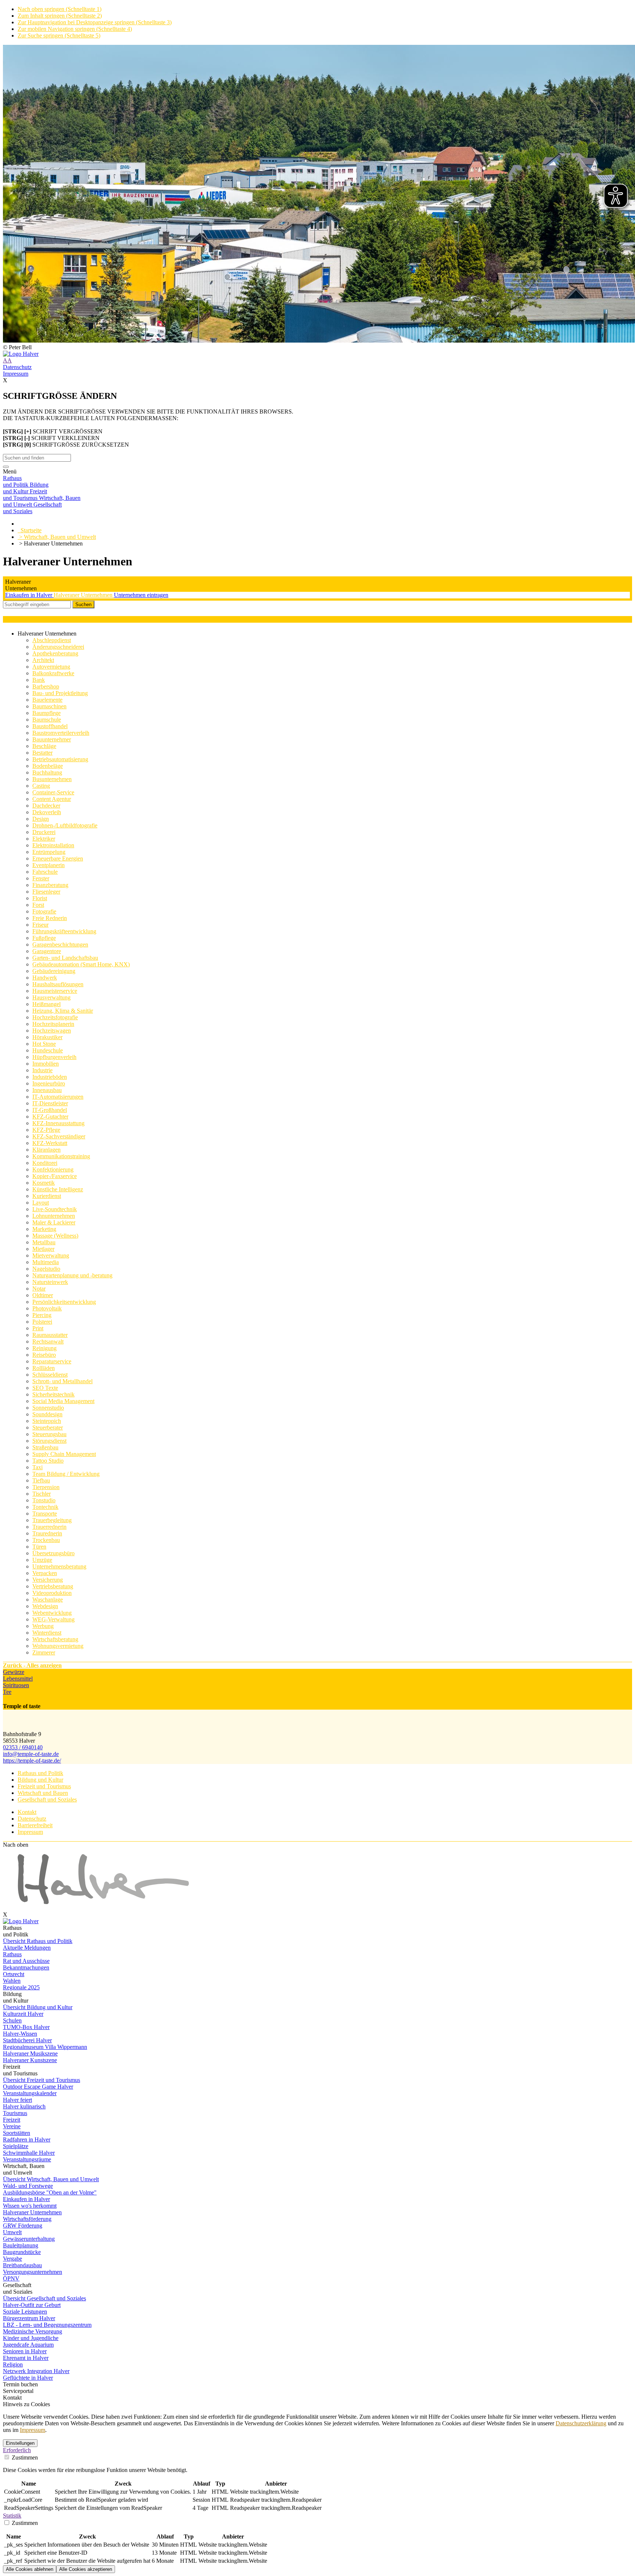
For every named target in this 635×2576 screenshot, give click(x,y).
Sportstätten (17, 2133)
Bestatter (42, 753)
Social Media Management (63, 1401)
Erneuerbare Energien (58, 858)
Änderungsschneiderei (58, 647)
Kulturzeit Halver (23, 2014)
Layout (41, 1203)
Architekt (43, 660)
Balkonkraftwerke (53, 673)
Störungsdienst (49, 1441)
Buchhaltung (47, 772)
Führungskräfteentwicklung (64, 931)
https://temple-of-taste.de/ (32, 1761)
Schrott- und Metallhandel (62, 1381)
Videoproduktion (52, 1593)
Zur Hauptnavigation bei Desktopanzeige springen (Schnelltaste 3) (95, 22)
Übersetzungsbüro (53, 1553)
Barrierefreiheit (35, 1825)
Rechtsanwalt (48, 1341)
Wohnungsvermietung (58, 1646)
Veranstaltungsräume (27, 2159)
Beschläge (44, 746)
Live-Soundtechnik (55, 1209)
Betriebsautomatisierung (60, 759)
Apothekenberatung (55, 653)
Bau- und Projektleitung (60, 693)
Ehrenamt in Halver (26, 2358)
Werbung (43, 1626)
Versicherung (48, 1580)
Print (38, 1328)
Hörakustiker (47, 1037)
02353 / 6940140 (23, 1747)
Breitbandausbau (22, 2265)
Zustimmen (24, 2457)
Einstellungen (20, 2443)
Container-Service (53, 792)
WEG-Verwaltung (53, 1619)
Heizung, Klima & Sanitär (63, 1011)
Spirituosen (16, 1685)
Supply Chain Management (64, 1454)
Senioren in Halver (25, 2351)
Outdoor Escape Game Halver (38, 2087)
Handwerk (45, 978)
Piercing (42, 1315)
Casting (41, 786)
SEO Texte (45, 1388)
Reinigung (44, 1348)
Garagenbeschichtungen (60, 944)
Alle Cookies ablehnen (30, 2569)
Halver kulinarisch (24, 2106)
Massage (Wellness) (55, 1236)
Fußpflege (44, 938)
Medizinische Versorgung (33, 2331)
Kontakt (27, 1812)
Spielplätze (16, 2146)
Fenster (41, 878)
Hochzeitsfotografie (55, 1017)
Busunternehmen (52, 779)
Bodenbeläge (48, 766)
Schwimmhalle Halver (29, 2153)
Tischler (42, 1494)
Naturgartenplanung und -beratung (72, 1275)
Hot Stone (44, 1044)
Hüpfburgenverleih (54, 1057)
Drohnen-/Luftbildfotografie (65, 825)
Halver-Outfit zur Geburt (32, 2305)
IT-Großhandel (50, 1110)
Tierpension (46, 1487)
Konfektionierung (53, 1169)
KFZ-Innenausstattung (58, 1123)
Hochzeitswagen (52, 1031)
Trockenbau (46, 1540)
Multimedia (46, 1262)
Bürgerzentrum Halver (29, 2318)
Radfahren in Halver (27, 2139)
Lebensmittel (18, 1679)
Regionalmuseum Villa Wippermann (45, 2047)
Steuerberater (48, 1427)
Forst (38, 905)
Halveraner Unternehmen (84, 595)
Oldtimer (43, 1295)
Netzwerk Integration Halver (36, 2371)
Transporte (45, 1514)
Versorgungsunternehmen (33, 2272)
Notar (39, 1289)
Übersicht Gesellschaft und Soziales (44, 2298)
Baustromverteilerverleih (61, 733)
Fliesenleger (46, 892)
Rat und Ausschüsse (26, 1961)
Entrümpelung (49, 852)
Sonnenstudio (48, 1408)
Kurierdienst (47, 1196)
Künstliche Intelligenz (58, 1189)
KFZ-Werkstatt (50, 1143)
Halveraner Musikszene (30, 2053)
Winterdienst (47, 1633)
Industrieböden (50, 1077)
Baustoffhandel (50, 726)
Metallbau (44, 1242)
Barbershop (46, 686)
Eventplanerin (49, 865)
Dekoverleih (47, 812)
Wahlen (12, 1981)
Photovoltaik (47, 1308)
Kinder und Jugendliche (31, 2338)
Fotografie (44, 911)
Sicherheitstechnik (53, 1394)
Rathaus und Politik (40, 1773)
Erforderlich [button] (17, 2450)
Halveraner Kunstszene (30, 2060)
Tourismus (15, 2113)
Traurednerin (47, 1533)
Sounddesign (47, 1414)
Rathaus (12, 1954)
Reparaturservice (52, 1361)
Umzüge (42, 1560)
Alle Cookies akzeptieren (86, 2569)
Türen (39, 1547)
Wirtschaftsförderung (27, 2219)
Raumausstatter (50, 1335)
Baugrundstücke (22, 2252)
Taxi (37, 1467)
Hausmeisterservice (55, 991)
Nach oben (16, 1845)
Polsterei (42, 1322)
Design (41, 819)
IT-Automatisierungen (58, 1097)
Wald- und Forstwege (28, 2186)
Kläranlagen (46, 1150)
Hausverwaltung (51, 997)
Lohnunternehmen (54, 1216)
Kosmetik (44, 1183)
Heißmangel (46, 1004)
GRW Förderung (23, 2226)
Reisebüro (44, 1355)
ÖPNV (11, 2278)
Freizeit (12, 2120)
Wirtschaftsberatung (55, 1639)
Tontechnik (45, 1507)
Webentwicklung (52, 1613)
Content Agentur (52, 799)
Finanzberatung (50, 885)
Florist (40, 898)
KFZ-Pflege (46, 1130)
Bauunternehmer (52, 739)
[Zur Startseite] (317, 354)
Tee (7, 1692)
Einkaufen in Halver (29, 595)
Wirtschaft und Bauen (43, 1793)
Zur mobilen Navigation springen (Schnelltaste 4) (75, 29)
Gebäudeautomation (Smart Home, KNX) (81, 964)
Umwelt (12, 2232)
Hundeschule (48, 1050)
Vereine (12, 2126)
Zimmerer (44, 1652)
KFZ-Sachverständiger (59, 1136)
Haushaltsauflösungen (58, 984)
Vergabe (12, 2259)
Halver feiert (17, 2100)
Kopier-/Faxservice (55, 1176)
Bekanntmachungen (26, 1967)
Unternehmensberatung (59, 1566)
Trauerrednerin (49, 1527)
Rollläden (44, 1368)
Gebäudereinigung (54, 971)
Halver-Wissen (20, 2034)
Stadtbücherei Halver (27, 2040)
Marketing (44, 1229)
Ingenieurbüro (49, 1083)
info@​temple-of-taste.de (31, 1754)
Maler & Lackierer (54, 1222)
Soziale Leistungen (25, 2312)
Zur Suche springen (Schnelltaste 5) (59, 35)
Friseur (40, 925)
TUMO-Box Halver (26, 2027)
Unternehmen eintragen (141, 595)
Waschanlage (48, 1600)
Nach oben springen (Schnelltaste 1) (60, 9)
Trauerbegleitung (52, 1520)
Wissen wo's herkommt (30, 2206)
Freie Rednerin (50, 918)
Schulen (12, 2020)
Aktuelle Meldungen (27, 1948)
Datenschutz (17, 367)
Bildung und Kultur (40, 1780)
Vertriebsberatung (53, 1586)
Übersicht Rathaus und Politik (38, 1941)
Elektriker (44, 839)
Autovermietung (51, 667)
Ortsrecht (14, 1974)
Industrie (42, 1070)
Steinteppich (47, 1421)
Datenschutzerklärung (581, 2423)
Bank (39, 680)
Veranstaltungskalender (30, 2093)
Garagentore (47, 951)
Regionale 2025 (21, 1987)
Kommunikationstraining (61, 1156)
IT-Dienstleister (50, 1103)
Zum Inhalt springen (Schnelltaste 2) (60, 16)
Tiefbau (41, 1480)
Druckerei (44, 832)
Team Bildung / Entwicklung (66, 1474)
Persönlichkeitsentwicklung (64, 1302)
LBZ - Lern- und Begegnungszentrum (47, 2325)
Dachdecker (46, 806)
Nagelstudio (46, 1269)
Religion (13, 2364)
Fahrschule (45, 872)
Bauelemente (47, 700)
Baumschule (47, 720)
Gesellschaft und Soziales (47, 1799)
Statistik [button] (12, 2516)
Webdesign (45, 1606)
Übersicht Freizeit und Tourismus (42, 2080)
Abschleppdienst (52, 640)
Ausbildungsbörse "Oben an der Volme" (50, 2192)
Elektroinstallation (53, 845)
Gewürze (14, 1672)
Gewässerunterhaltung (29, 2239)
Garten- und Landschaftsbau (65, 958)
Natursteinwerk (50, 1282)
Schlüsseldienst (50, 1375)
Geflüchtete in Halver (28, 2378)
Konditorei (45, 1163)
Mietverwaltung (51, 1255)
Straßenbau (45, 1447)
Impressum (16, 374)
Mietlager (43, 1249)
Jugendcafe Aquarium (28, 2345)
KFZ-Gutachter (50, 1117)
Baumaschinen (49, 706)
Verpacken (45, 1573)
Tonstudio (44, 1500)
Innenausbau (47, 1090)
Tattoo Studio (48, 1461)
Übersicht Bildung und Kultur (38, 2007)
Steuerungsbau (49, 1434)
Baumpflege (46, 713)
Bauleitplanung (21, 2245)
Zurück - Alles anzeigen (32, 1665)
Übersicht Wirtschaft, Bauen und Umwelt (51, 2179)
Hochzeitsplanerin (53, 1024)
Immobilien (46, 1064)
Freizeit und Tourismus (44, 1786)
